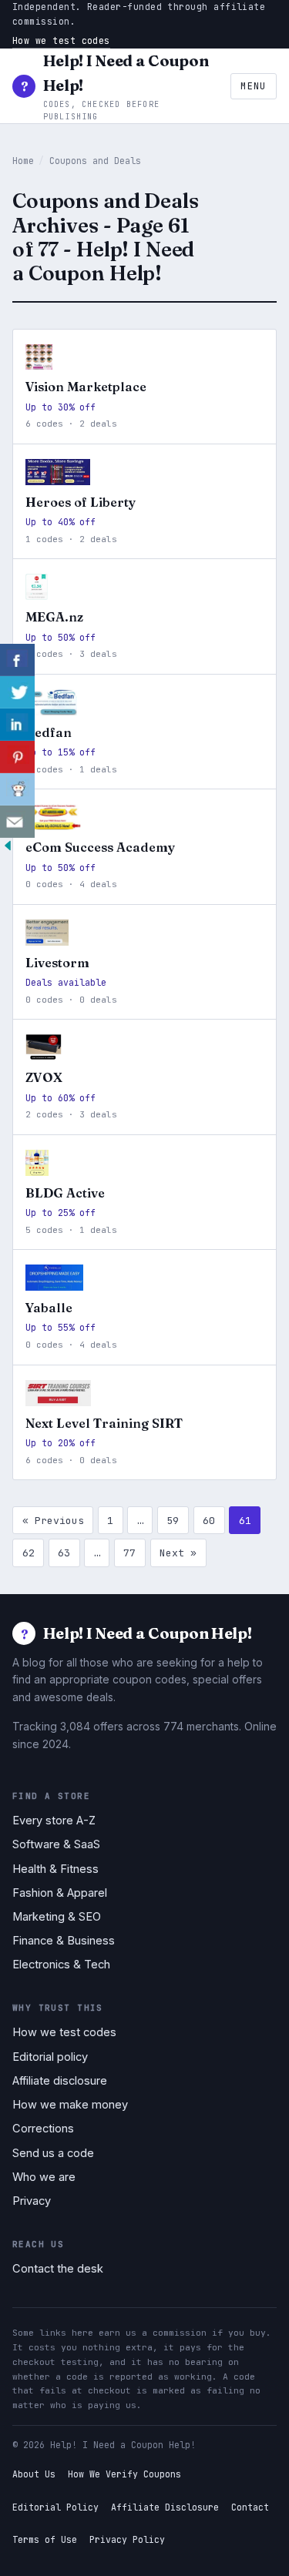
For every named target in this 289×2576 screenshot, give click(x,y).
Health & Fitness (55, 1869)
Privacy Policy (127, 2539)
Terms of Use (45, 2539)
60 (209, 1521)
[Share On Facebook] (17, 660)
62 (29, 1553)
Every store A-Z (54, 1821)
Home (23, 161)
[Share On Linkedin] (17, 725)
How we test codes (61, 40)
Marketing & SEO (57, 1917)
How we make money (70, 2105)
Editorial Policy (55, 2507)
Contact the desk (58, 2269)
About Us (34, 2474)
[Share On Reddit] (17, 789)
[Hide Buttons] (8, 849)
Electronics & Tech (61, 1965)
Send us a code (53, 2153)
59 (173, 1521)
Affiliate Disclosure (165, 2507)
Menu (253, 86)
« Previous (53, 1521)
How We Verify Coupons (124, 2474)
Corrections (43, 2129)
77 (129, 1553)
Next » (178, 1553)
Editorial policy (50, 2057)
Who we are (44, 2177)
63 (64, 1553)
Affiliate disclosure (60, 2081)
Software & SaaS (56, 1844)
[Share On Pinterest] (17, 757)
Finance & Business (64, 1941)
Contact (250, 2507)
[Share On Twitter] (17, 692)
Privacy (32, 2201)
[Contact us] (17, 822)
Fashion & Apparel (60, 1893)
